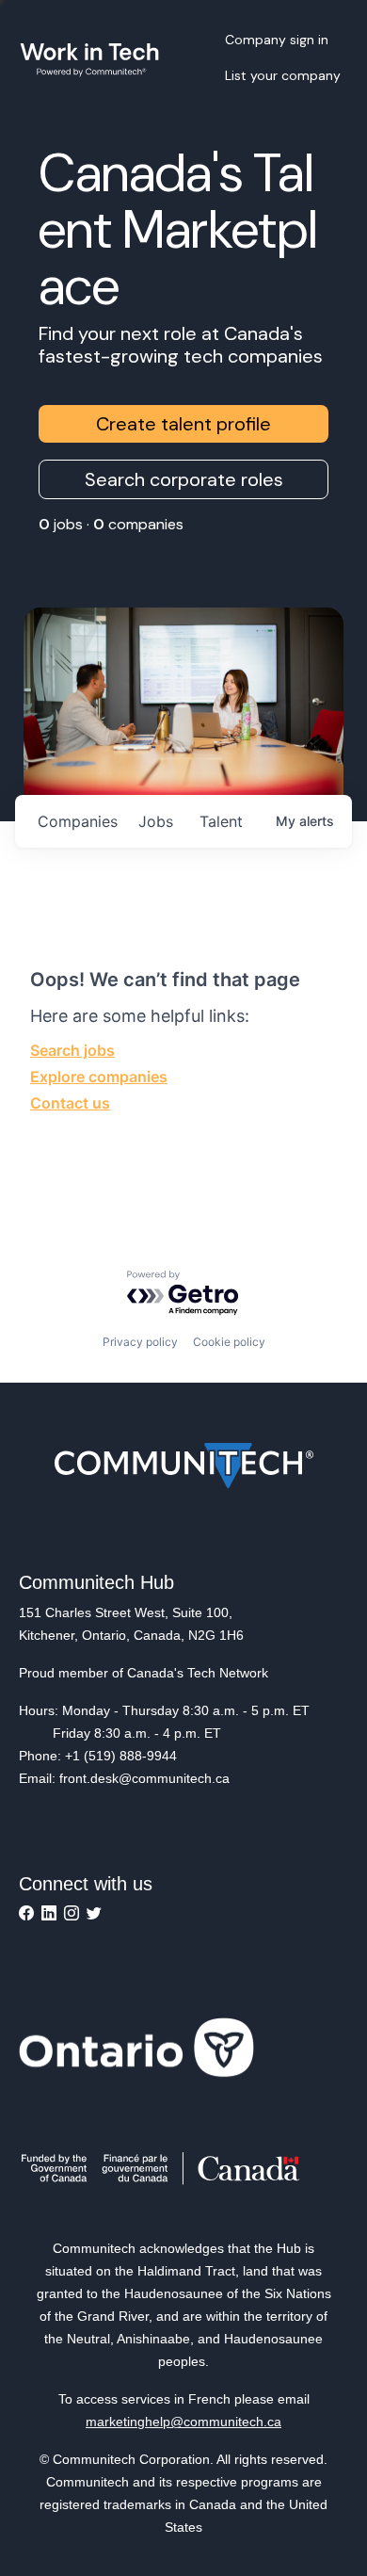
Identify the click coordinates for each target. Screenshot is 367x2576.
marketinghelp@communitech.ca (183, 2422)
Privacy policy (140, 1342)
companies (78, 821)
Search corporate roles (184, 479)
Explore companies (99, 1077)
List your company (283, 75)
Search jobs (72, 1050)
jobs (156, 821)
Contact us (70, 1103)
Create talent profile (183, 424)
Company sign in (277, 40)
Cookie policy (229, 1342)
